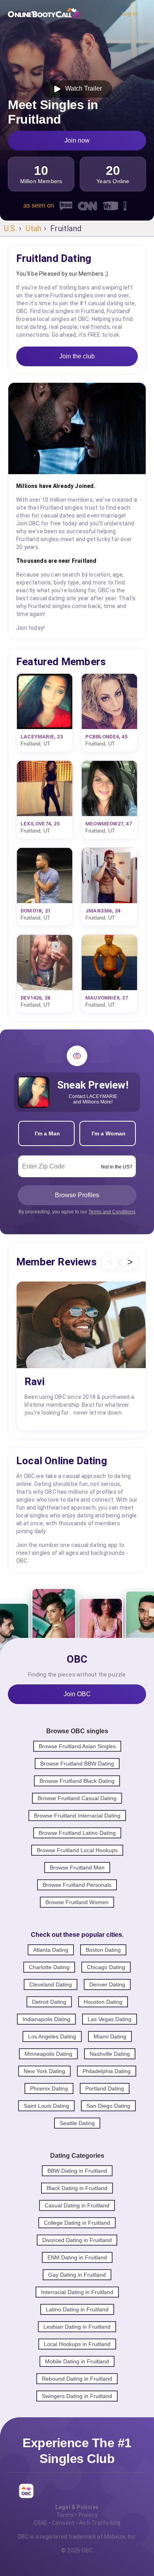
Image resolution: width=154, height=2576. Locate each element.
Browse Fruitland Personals (77, 1885)
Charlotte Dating (49, 1967)
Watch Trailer (82, 88)
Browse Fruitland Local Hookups (77, 1850)
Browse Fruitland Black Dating (77, 1781)
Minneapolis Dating (48, 2054)
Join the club (77, 356)
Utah (34, 228)
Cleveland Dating (51, 1984)
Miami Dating (110, 2036)
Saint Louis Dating (46, 2106)
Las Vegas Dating (110, 2019)
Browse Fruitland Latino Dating (77, 1833)
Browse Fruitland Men (77, 1868)
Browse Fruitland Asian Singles (77, 1746)
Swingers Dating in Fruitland (77, 2396)
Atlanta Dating (51, 1950)
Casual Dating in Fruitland (77, 2205)
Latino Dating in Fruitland (77, 2309)
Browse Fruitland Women (77, 1902)
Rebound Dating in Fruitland (77, 2379)
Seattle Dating (77, 2123)
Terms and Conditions (112, 1212)
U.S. (10, 228)
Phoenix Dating (49, 2088)
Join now (77, 140)
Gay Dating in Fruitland (77, 2275)
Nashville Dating (110, 2054)
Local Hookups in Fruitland (77, 2344)
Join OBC (77, 1694)
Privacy (88, 2515)
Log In (130, 13)
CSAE (41, 2523)
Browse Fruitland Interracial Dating (77, 1816)
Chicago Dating (106, 1967)
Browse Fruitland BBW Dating (77, 1764)
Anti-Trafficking (100, 2523)
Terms (65, 2515)
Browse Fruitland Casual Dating (77, 1798)
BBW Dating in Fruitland (77, 2171)
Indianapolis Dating (46, 2019)
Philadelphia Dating (107, 2071)
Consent (63, 2523)
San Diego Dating (108, 2106)
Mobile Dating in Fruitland (77, 2361)
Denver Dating (107, 1984)
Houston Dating (103, 2002)
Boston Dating (103, 1950)
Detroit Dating (49, 2002)
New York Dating (44, 2071)
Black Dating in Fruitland (77, 2188)
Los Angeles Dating (52, 2036)
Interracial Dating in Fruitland (77, 2292)
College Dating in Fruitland (77, 2223)
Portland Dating (105, 2088)
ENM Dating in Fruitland (77, 2257)
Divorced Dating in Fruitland (77, 2240)
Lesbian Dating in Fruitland (77, 2327)
